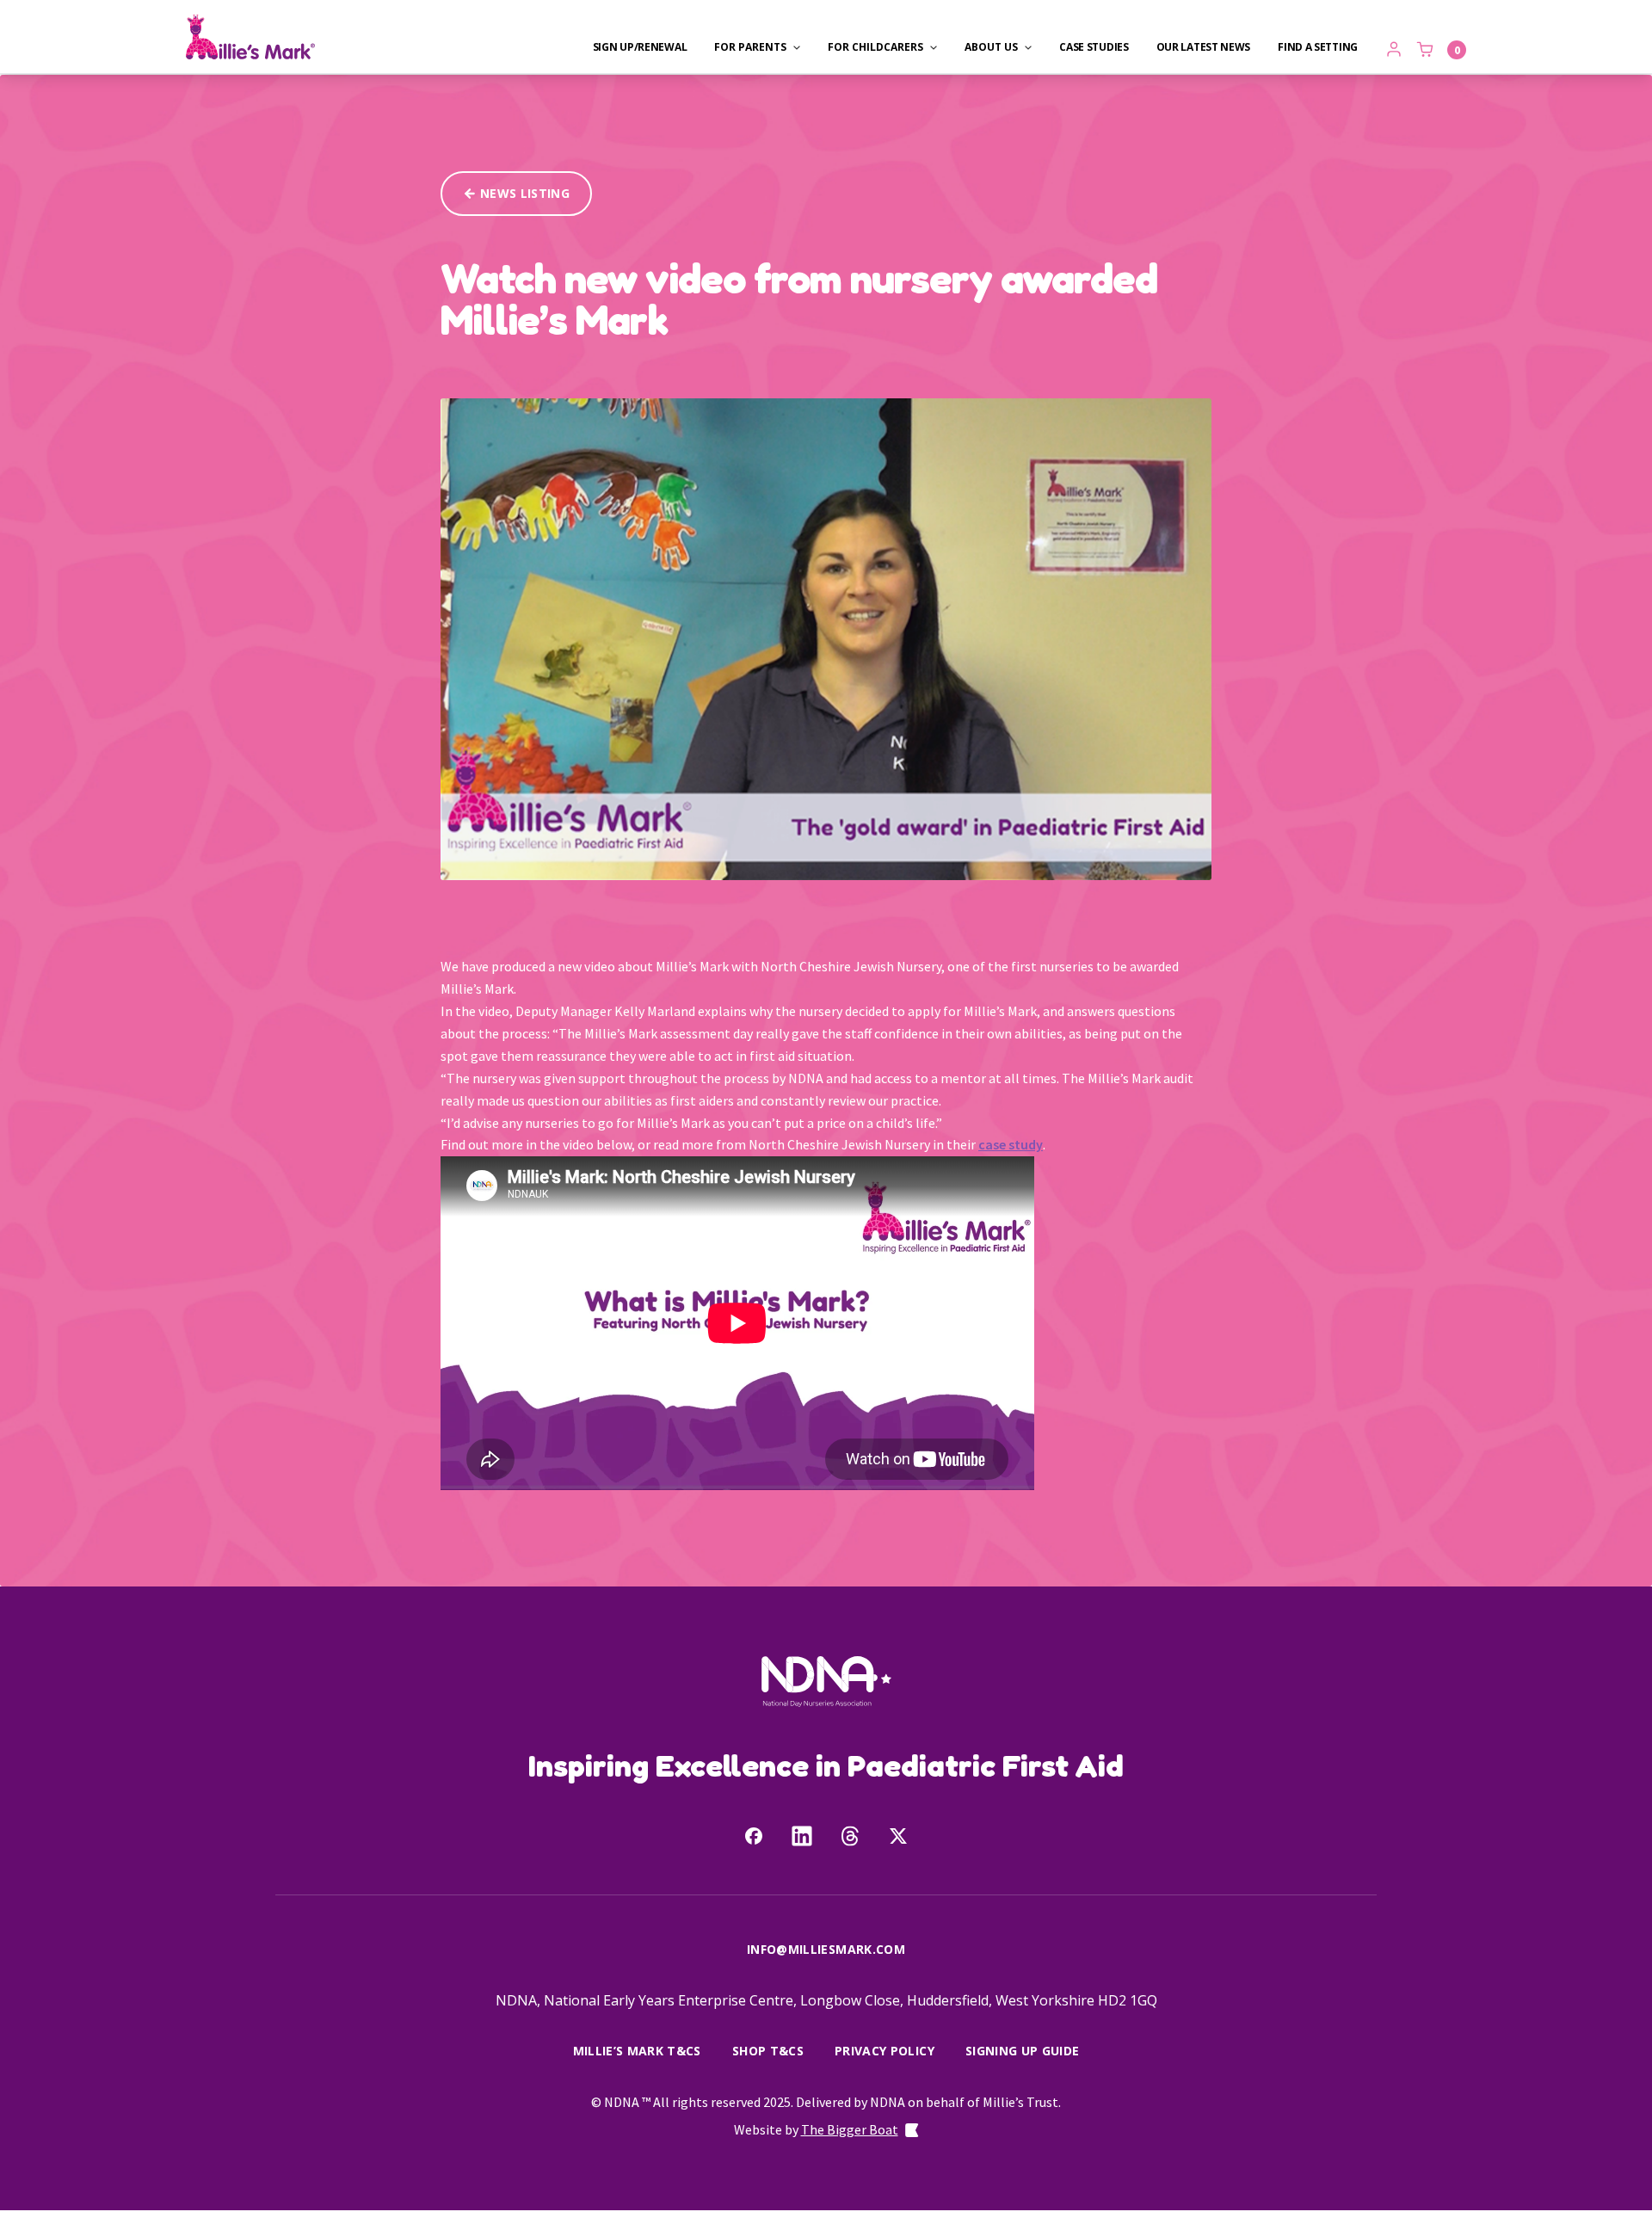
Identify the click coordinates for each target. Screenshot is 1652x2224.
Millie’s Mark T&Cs (637, 2051)
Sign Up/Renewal (640, 47)
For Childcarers (875, 47)
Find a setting (1318, 47)
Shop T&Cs (768, 2051)
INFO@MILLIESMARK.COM (826, 1949)
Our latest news (1204, 47)
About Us (991, 47)
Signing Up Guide (1023, 2051)
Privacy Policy (885, 2051)
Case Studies (1094, 47)
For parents (750, 47)
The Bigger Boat (850, 2129)
